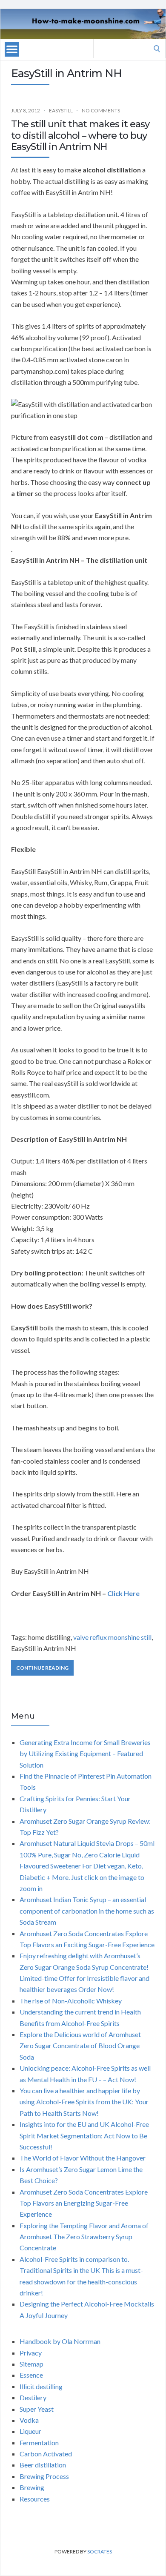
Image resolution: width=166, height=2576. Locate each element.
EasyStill (61, 110)
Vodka (29, 2420)
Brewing (32, 2487)
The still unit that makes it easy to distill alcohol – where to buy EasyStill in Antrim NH (80, 135)
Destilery (33, 2397)
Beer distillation (43, 2465)
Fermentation (39, 2443)
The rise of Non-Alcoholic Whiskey (71, 2001)
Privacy (31, 2353)
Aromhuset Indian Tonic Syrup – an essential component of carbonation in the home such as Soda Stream (87, 1911)
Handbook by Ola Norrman (60, 2341)
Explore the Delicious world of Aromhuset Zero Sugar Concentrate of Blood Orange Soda (80, 2046)
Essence (31, 2375)
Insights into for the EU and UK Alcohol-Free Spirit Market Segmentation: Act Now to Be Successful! (84, 2135)
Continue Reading (42, 1668)
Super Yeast (37, 2409)
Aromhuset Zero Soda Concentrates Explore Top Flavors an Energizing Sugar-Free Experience (84, 2203)
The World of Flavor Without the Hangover (83, 2158)
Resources (35, 2499)
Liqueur (30, 2431)
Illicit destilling (41, 2386)
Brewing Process (44, 2476)
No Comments (101, 110)
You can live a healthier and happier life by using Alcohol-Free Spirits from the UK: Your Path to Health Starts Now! (84, 2102)
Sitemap (31, 2364)
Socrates (100, 2552)
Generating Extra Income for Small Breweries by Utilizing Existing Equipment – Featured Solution (85, 1754)
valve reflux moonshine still (112, 1637)
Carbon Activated (46, 2454)
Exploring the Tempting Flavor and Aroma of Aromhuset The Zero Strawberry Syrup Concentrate (84, 2237)
